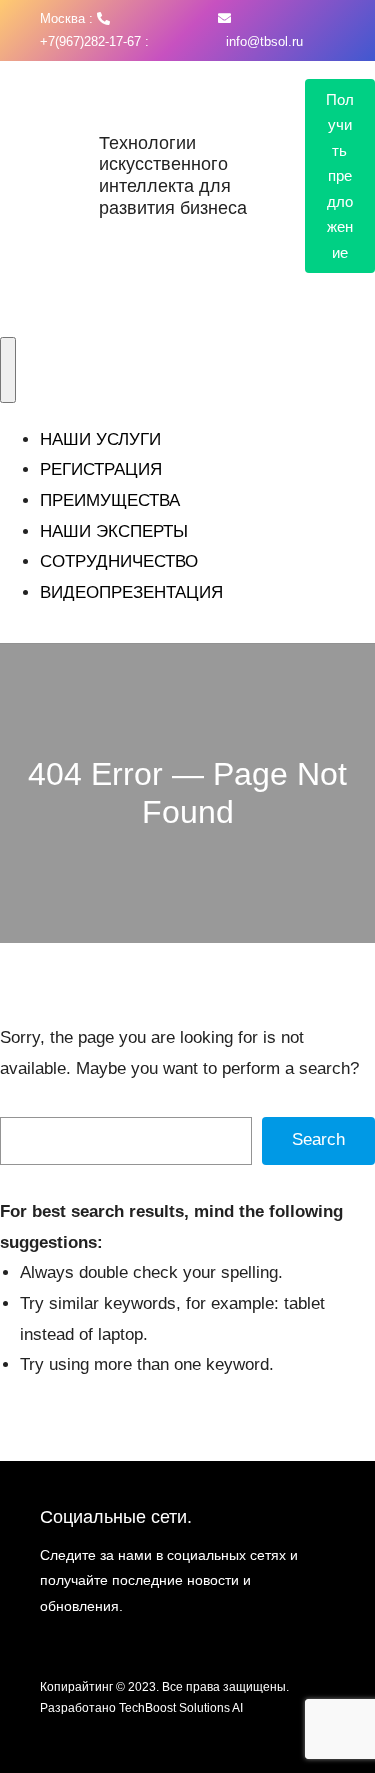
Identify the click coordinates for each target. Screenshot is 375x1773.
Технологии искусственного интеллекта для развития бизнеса (173, 175)
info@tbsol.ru (260, 41)
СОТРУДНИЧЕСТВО (119, 561)
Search (318, 1139)
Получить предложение (340, 176)
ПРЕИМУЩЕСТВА (110, 500)
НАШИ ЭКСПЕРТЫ (114, 531)
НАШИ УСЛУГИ (100, 439)
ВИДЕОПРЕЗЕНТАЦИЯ (131, 592)
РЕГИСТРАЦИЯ (101, 469)
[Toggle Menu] (8, 370)
